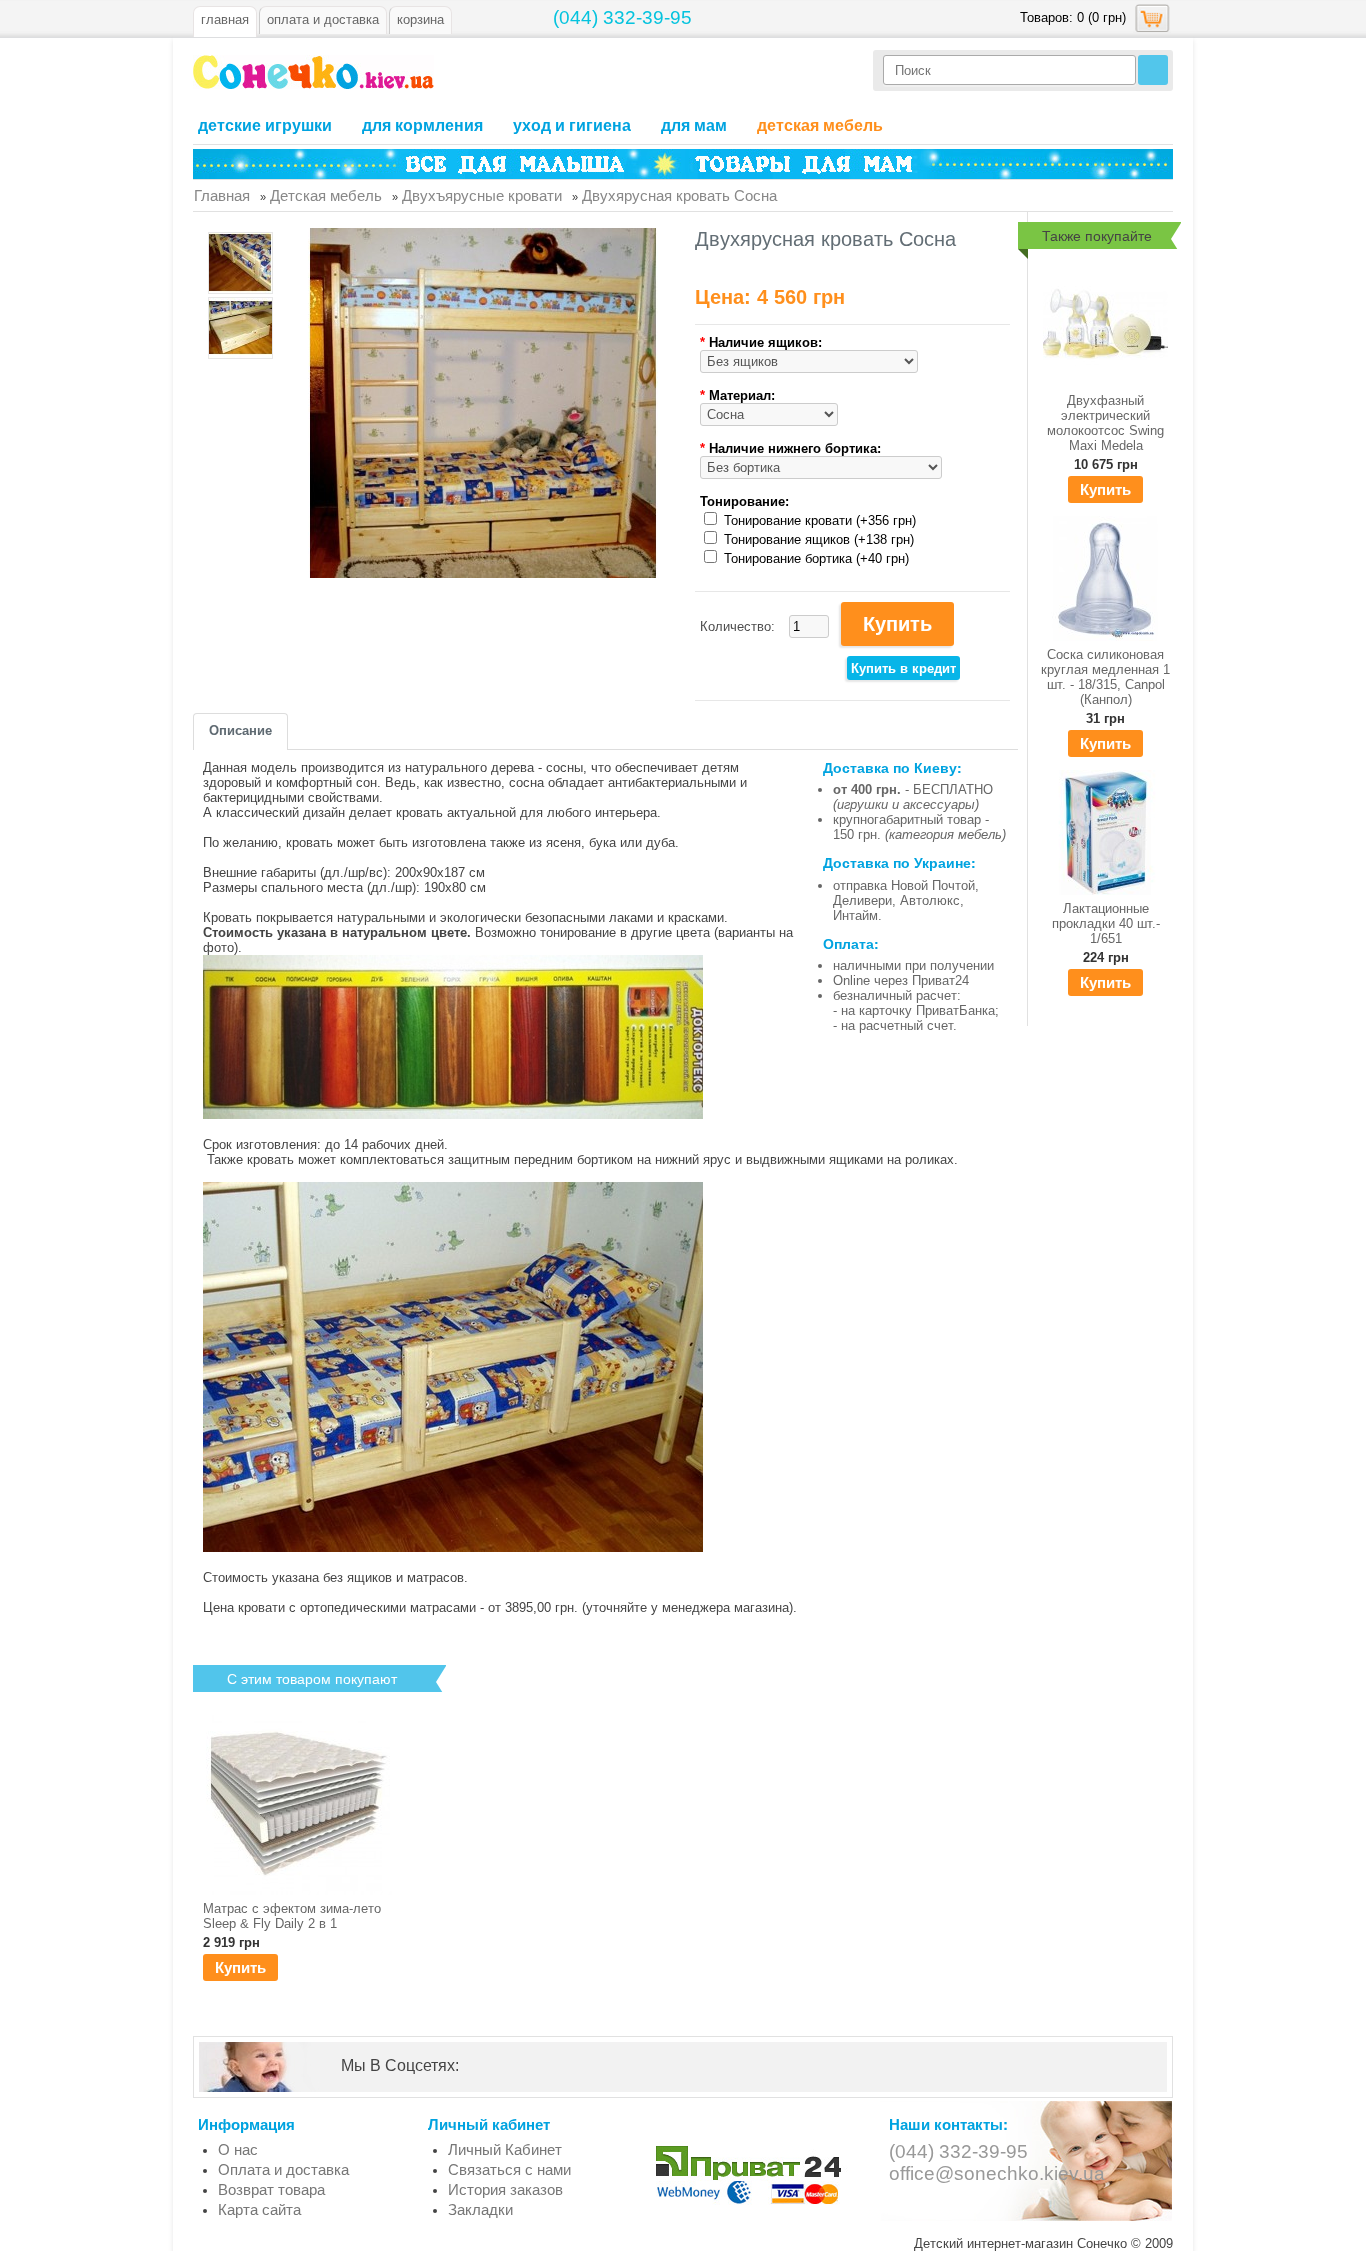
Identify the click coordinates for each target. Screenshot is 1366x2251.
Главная (225, 19)
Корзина (420, 19)
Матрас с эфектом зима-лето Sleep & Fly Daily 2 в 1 (292, 1916)
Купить (1105, 489)
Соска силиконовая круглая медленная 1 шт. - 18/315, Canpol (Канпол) (1105, 677)
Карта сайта (259, 2209)
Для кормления (422, 125)
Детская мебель (820, 125)
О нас (238, 2149)
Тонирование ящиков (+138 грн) (819, 539)
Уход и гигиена (572, 125)
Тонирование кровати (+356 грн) (820, 520)
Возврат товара (271, 2189)
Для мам (694, 125)
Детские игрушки (265, 125)
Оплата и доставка (283, 2169)
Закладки (480, 2209)
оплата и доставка (323, 19)
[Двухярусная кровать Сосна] (240, 264)
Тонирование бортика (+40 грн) (816, 558)
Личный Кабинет (505, 2149)
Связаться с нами (509, 2169)
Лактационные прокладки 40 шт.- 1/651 (1106, 923)
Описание (240, 730)
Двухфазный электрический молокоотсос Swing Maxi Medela (1105, 423)
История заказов (505, 2189)
